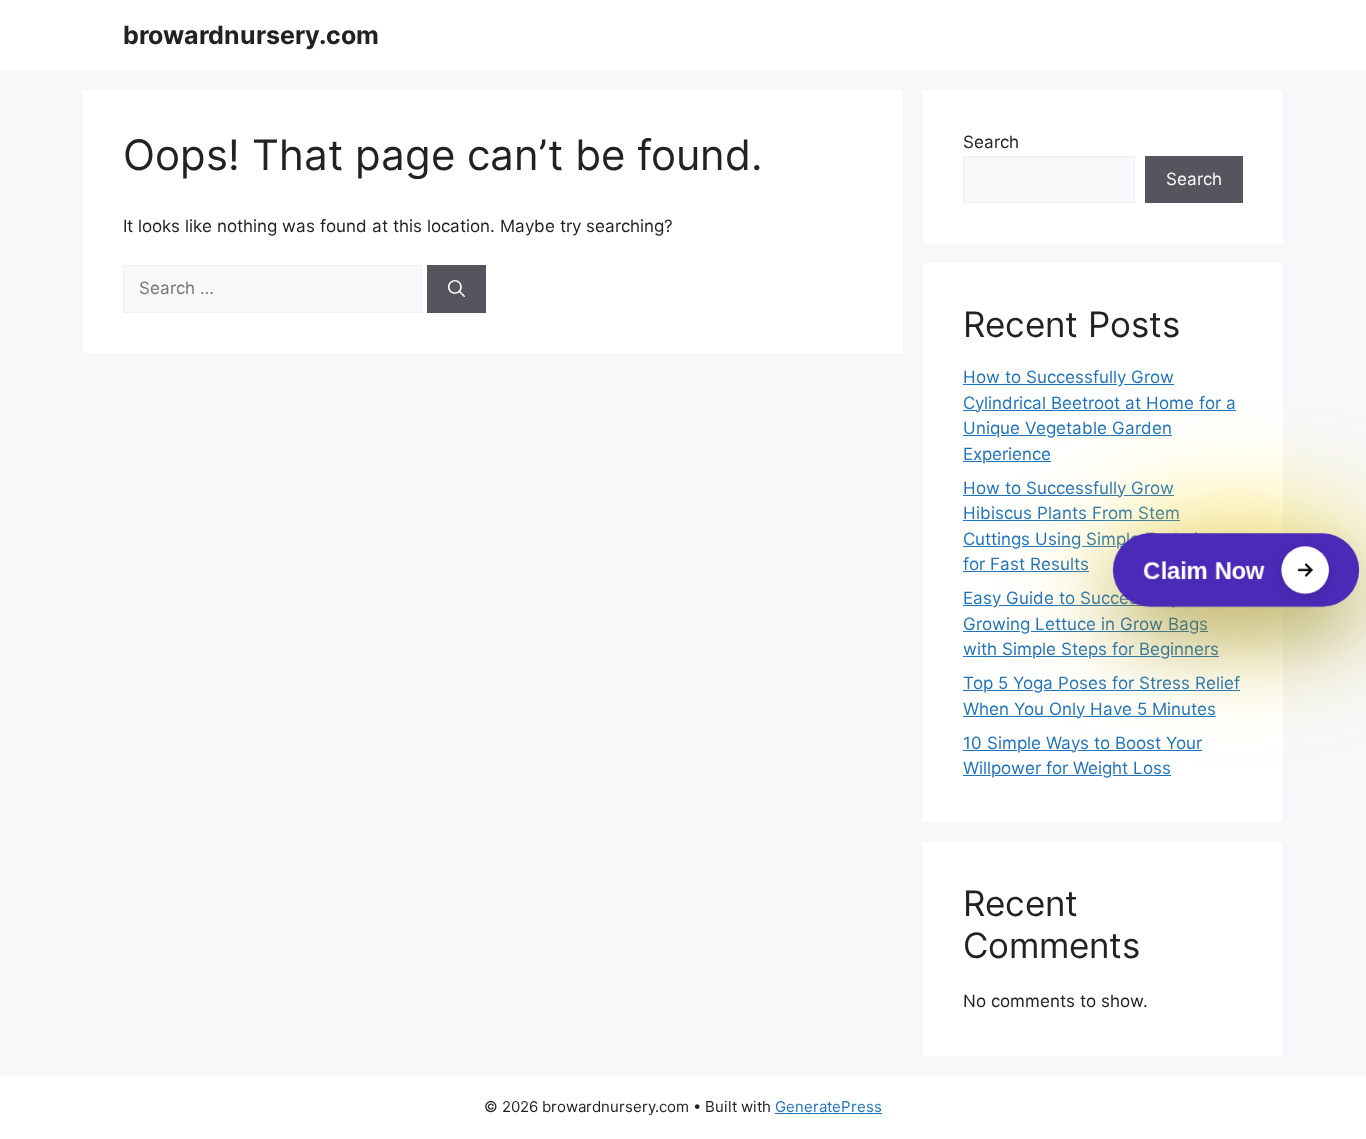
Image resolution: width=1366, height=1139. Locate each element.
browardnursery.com (251, 35)
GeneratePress (828, 1106)
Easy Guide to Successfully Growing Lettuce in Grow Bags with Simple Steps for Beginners (1091, 623)
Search (991, 142)
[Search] (456, 289)
